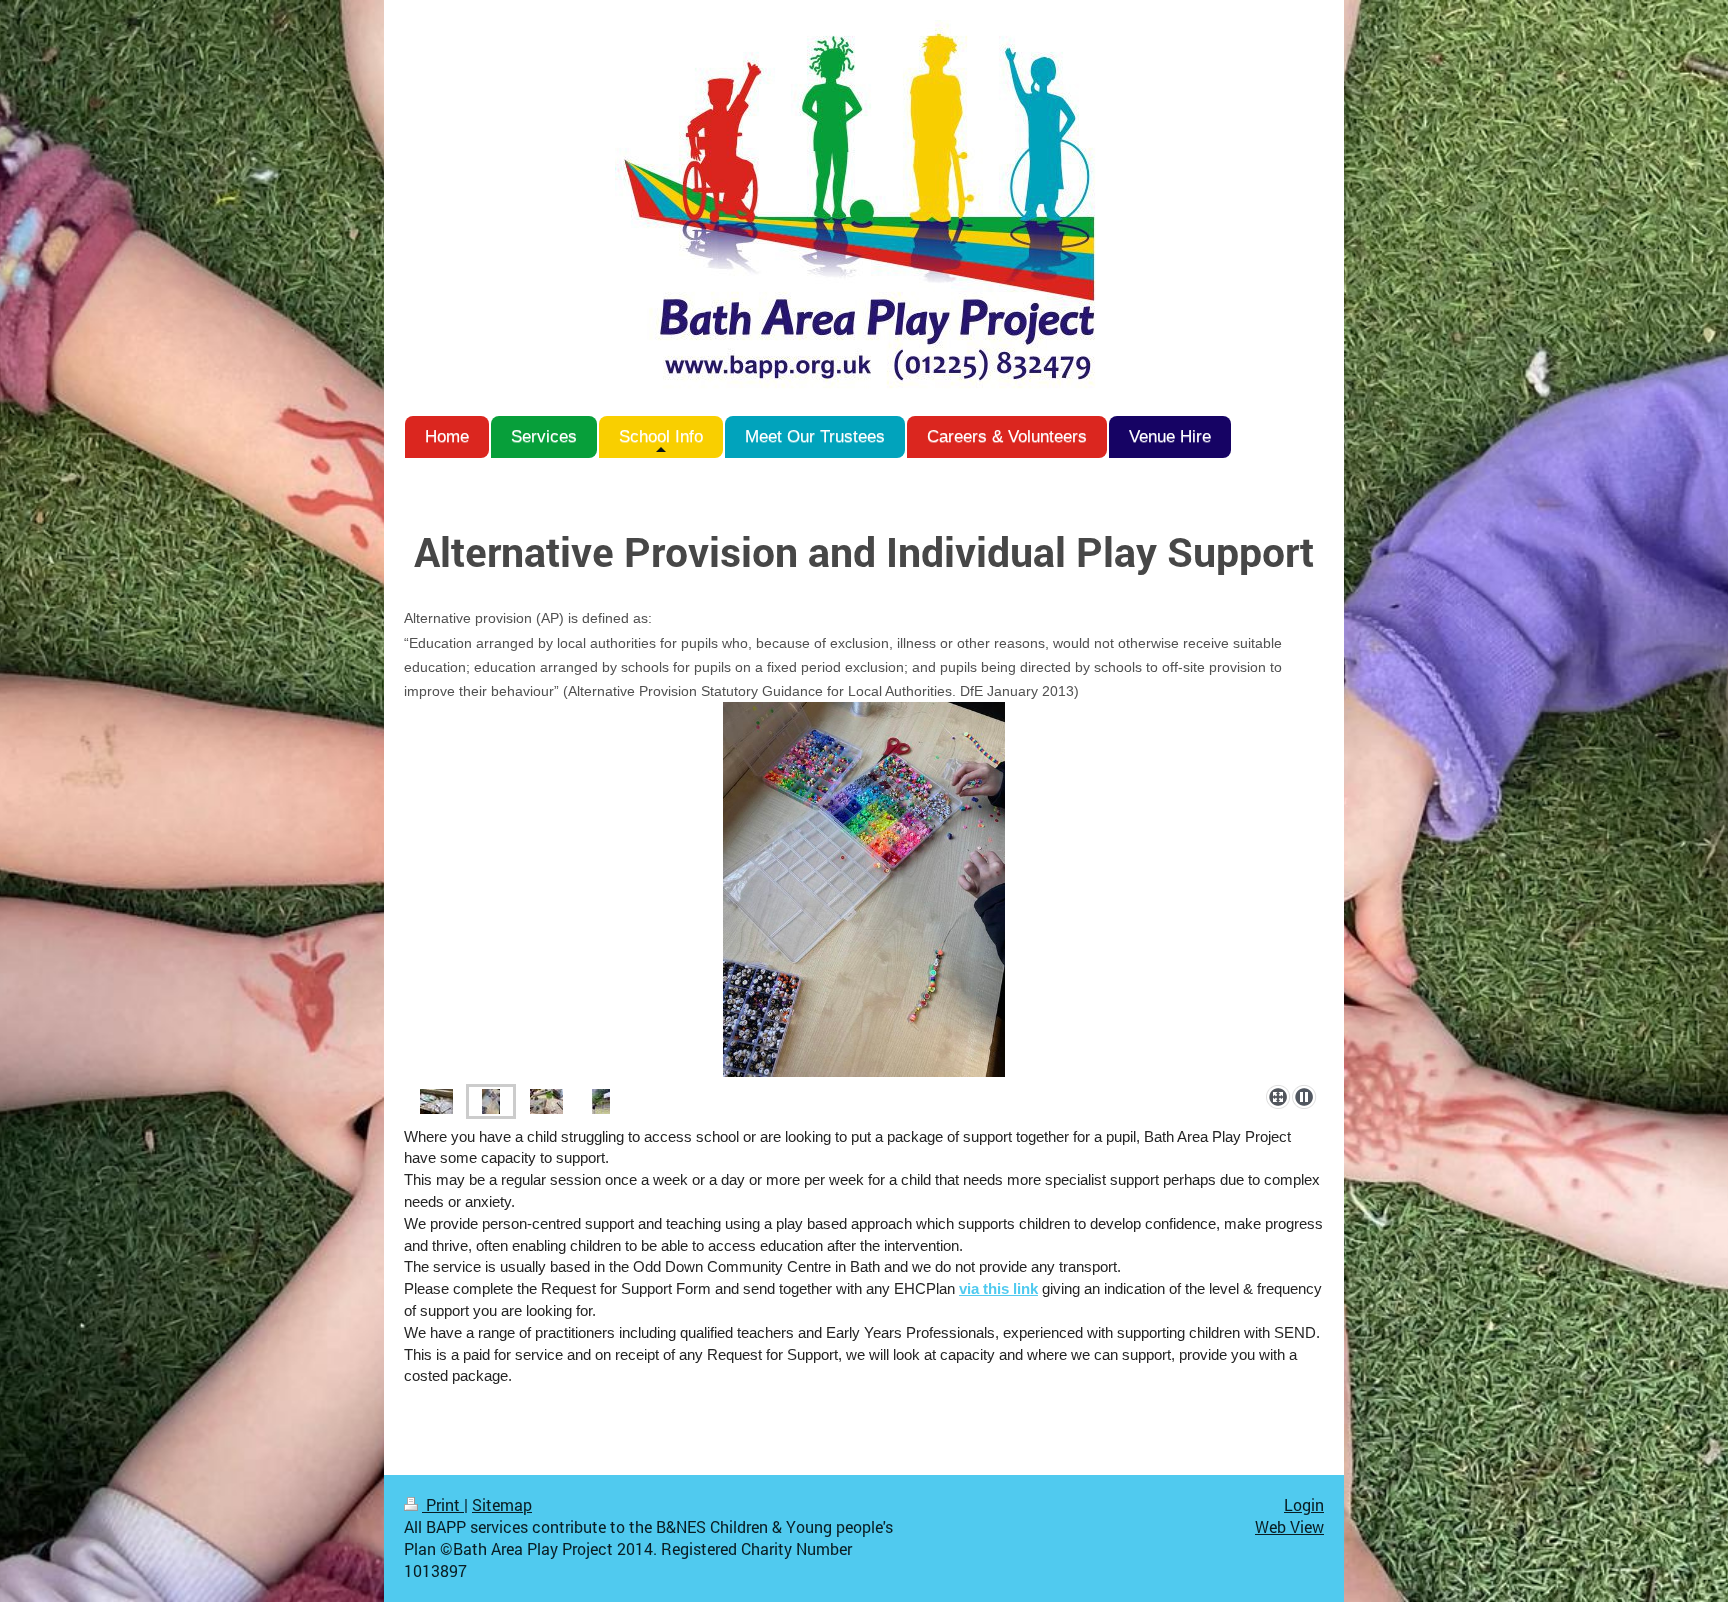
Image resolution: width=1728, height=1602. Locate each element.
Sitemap (502, 1505)
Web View (1289, 1527)
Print (443, 1505)
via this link (998, 1289)
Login (1304, 1505)
